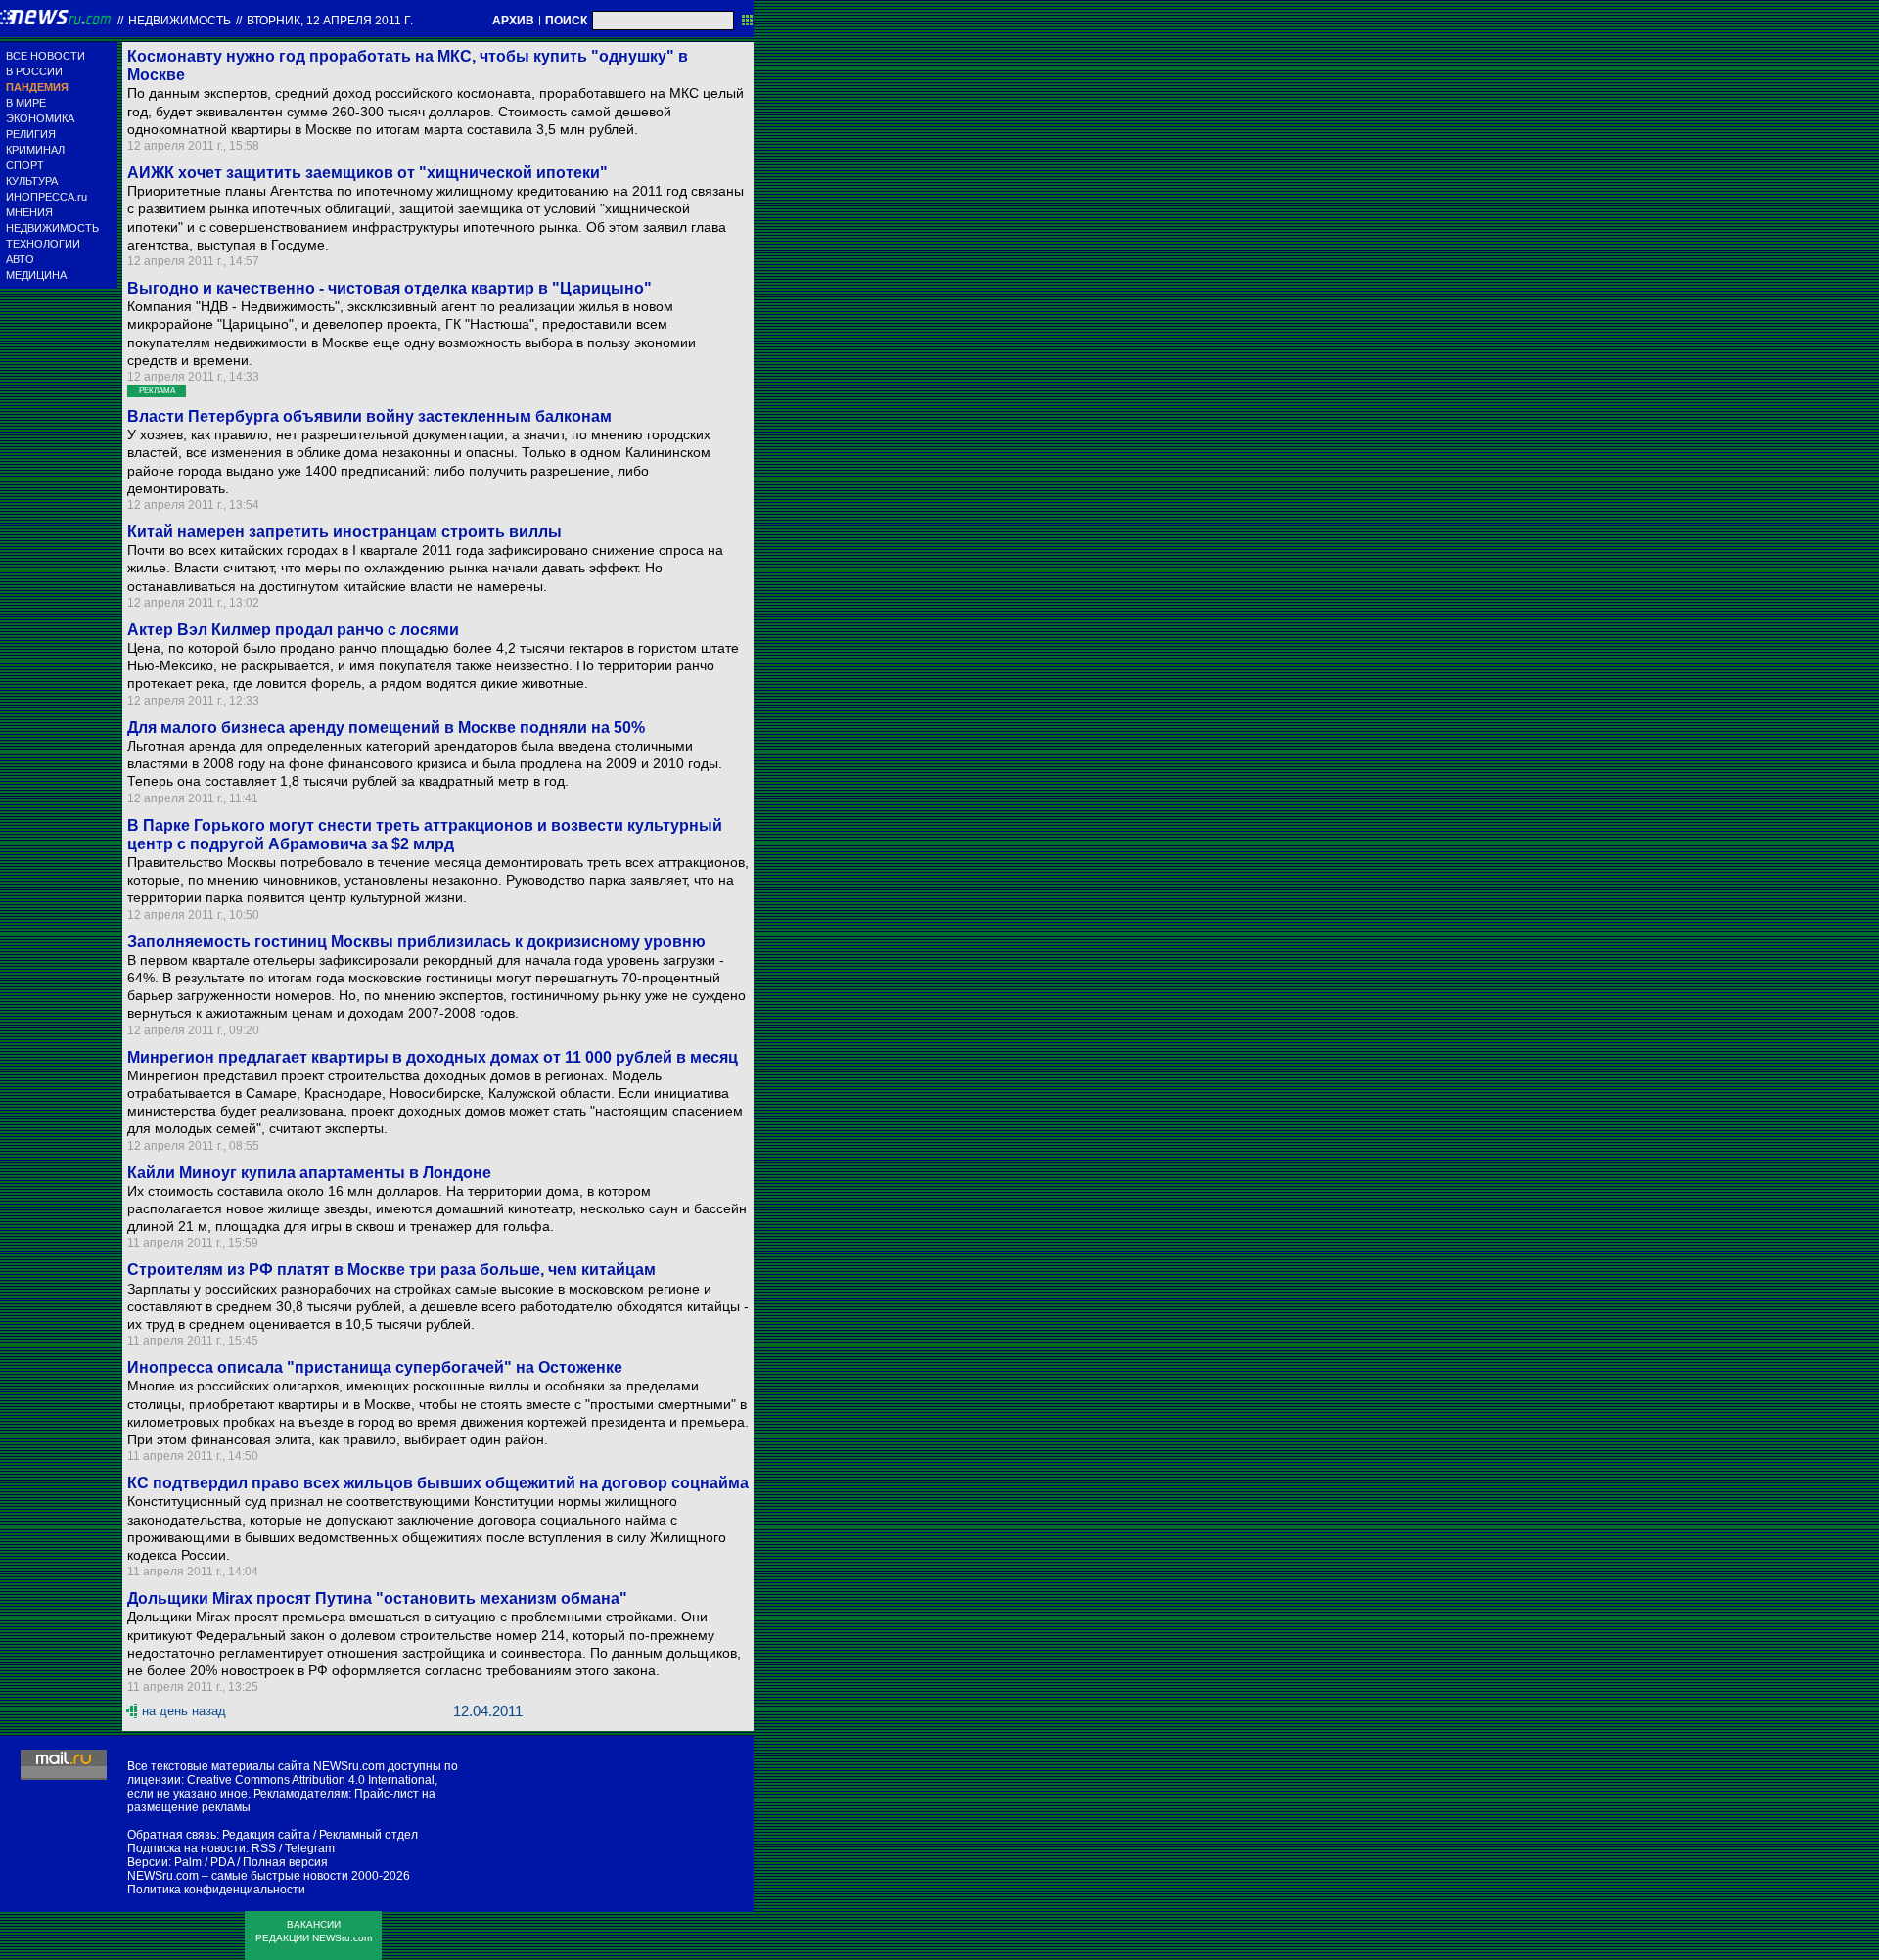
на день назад (184, 1711)
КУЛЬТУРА (32, 181)
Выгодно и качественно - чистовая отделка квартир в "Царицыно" (390, 288)
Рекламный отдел (368, 1835)
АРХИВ (513, 21)
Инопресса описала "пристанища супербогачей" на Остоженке (375, 1367)
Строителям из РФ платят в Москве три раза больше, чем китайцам (391, 1270)
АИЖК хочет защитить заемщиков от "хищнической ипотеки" (367, 173)
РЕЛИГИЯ (31, 134)
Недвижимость (180, 21)
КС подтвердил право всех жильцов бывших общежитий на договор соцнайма (438, 1483)
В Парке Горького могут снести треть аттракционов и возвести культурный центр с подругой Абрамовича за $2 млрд (425, 835)
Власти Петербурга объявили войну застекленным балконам (369, 416)
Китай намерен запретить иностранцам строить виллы (344, 532)
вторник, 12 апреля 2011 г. (330, 21)
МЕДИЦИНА (36, 275)
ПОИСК (566, 21)
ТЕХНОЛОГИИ (43, 244)
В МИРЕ (26, 103)
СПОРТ (25, 165)
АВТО (20, 259)
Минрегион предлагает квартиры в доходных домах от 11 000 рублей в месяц (433, 1057)
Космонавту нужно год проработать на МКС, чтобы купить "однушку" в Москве (408, 66)
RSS (264, 1848)
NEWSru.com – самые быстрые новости (238, 1876)
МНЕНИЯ (29, 212)
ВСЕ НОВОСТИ (46, 56)
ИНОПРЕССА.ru (46, 197)
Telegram (310, 1848)
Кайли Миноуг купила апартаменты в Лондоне (309, 1173)
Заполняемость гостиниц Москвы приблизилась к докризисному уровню (416, 942)
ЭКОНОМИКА (40, 118)
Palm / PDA (204, 1862)
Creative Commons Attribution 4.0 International (311, 1780)
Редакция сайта (266, 1835)
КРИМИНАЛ (35, 150)
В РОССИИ (34, 71)
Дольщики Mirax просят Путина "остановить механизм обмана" (377, 1598)
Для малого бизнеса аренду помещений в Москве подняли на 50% (386, 728)
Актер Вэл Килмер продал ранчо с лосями (293, 630)
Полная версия (285, 1862)
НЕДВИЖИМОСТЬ (52, 228)
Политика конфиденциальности (216, 1890)
